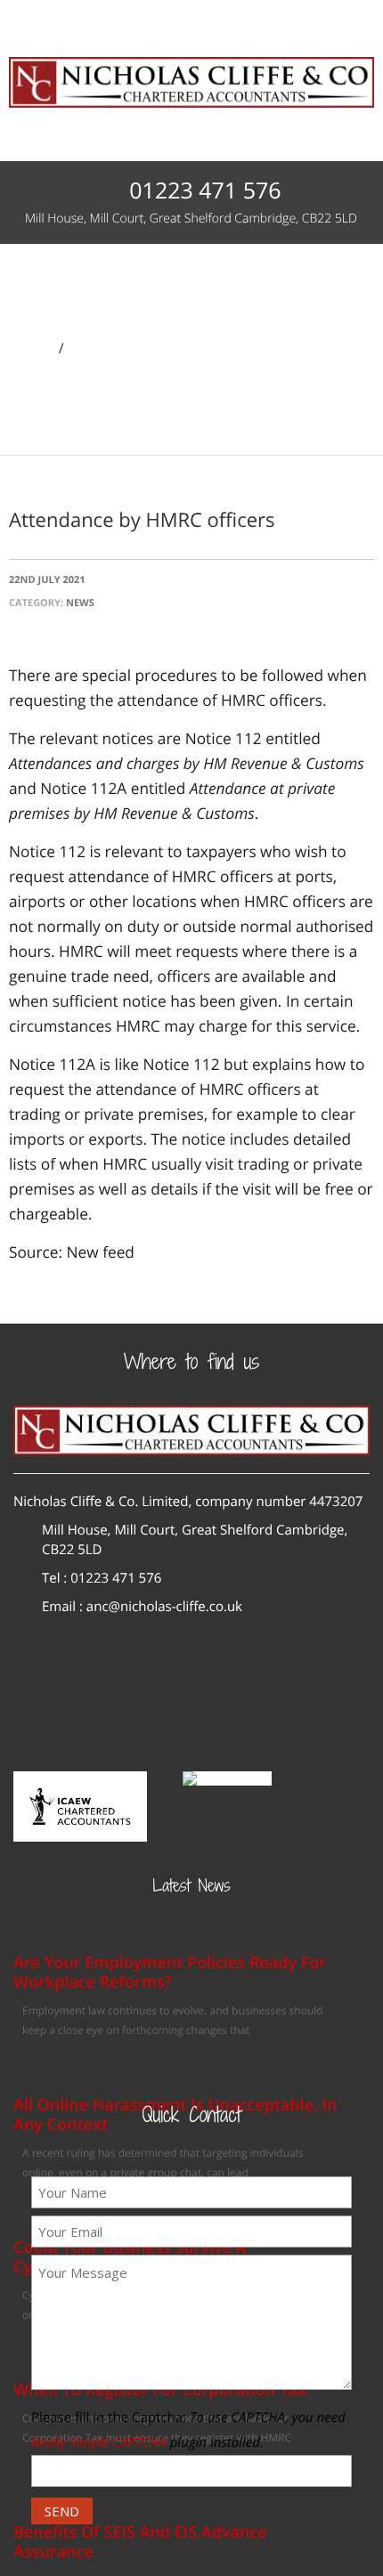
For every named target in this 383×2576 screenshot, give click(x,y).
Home (31, 348)
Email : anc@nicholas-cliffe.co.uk (142, 1607)
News (90, 348)
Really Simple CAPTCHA (99, 2442)
